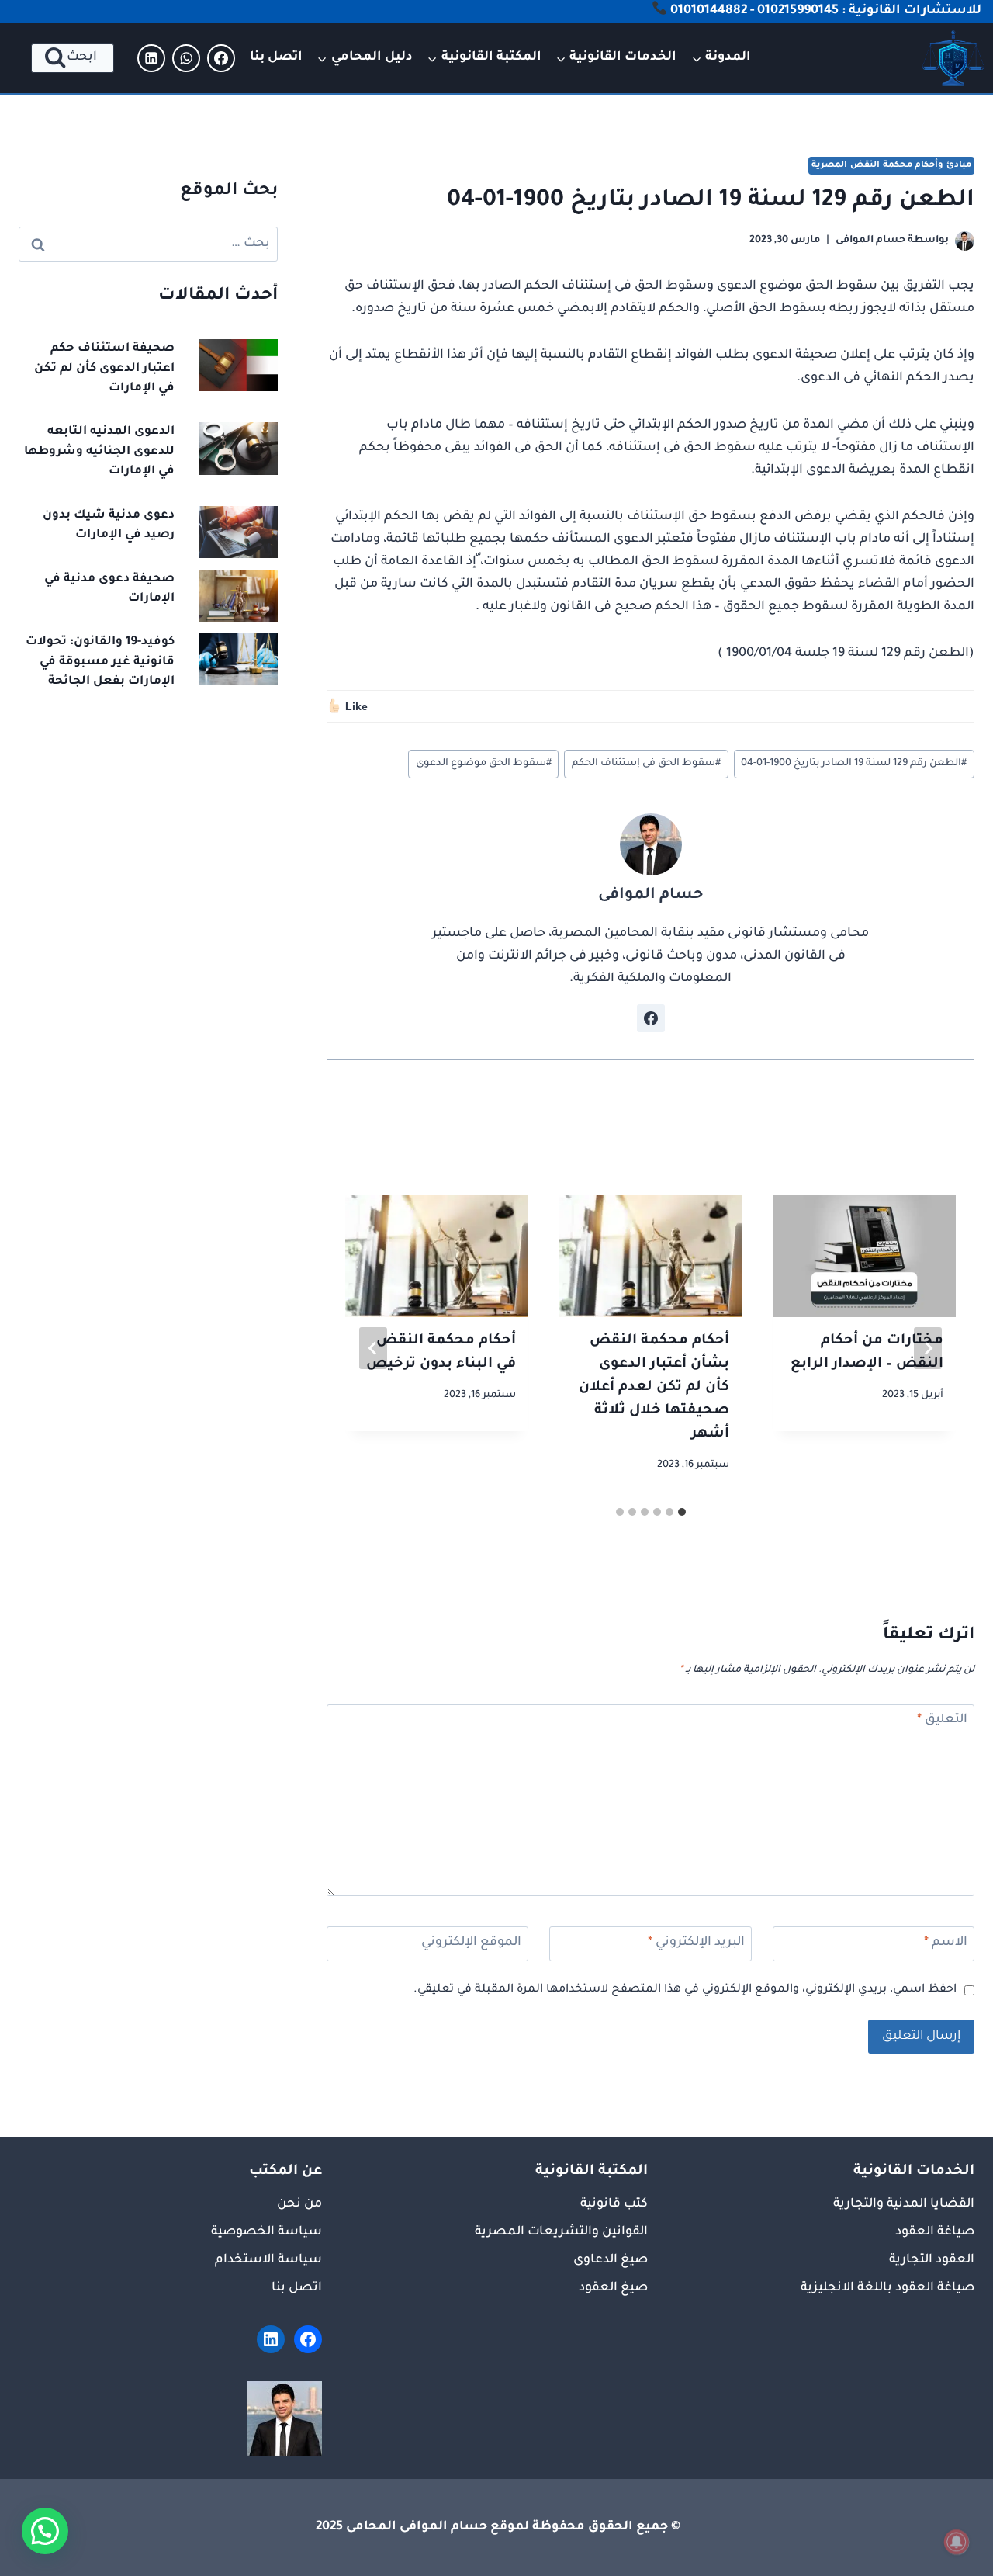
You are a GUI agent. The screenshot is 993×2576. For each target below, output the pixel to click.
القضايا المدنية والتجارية (904, 2204)
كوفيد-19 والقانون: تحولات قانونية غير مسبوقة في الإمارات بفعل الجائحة (100, 662)
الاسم (946, 1943)
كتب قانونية (614, 2204)
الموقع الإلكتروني (471, 1943)
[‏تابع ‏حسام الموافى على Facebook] (651, 1018)
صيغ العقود (613, 2288)
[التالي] (373, 1348)
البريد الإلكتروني (696, 1943)
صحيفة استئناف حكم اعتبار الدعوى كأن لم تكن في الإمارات (104, 369)
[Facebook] (221, 58)
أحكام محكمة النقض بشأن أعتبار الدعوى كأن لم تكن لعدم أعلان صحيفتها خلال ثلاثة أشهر (654, 1388)
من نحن (299, 2204)
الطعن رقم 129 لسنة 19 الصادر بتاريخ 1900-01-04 (854, 764)
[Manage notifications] (957, 2542)
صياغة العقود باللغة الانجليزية (887, 2288)
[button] (45, 2531)
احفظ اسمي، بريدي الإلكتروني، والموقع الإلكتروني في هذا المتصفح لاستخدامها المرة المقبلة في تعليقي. (685, 1990)
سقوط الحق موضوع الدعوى (484, 764)
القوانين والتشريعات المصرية (561, 2232)
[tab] (682, 1512)
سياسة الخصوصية (266, 2232)
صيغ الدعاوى (611, 2260)
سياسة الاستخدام (268, 2260)
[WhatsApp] (186, 58)
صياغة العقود (935, 2232)
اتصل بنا (276, 57)
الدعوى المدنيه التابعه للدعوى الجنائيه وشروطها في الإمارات (99, 452)
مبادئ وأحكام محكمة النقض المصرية (891, 165)
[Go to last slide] (928, 1348)
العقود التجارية (932, 2260)
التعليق (942, 1720)
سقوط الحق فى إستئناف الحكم (646, 764)
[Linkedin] (151, 58)
